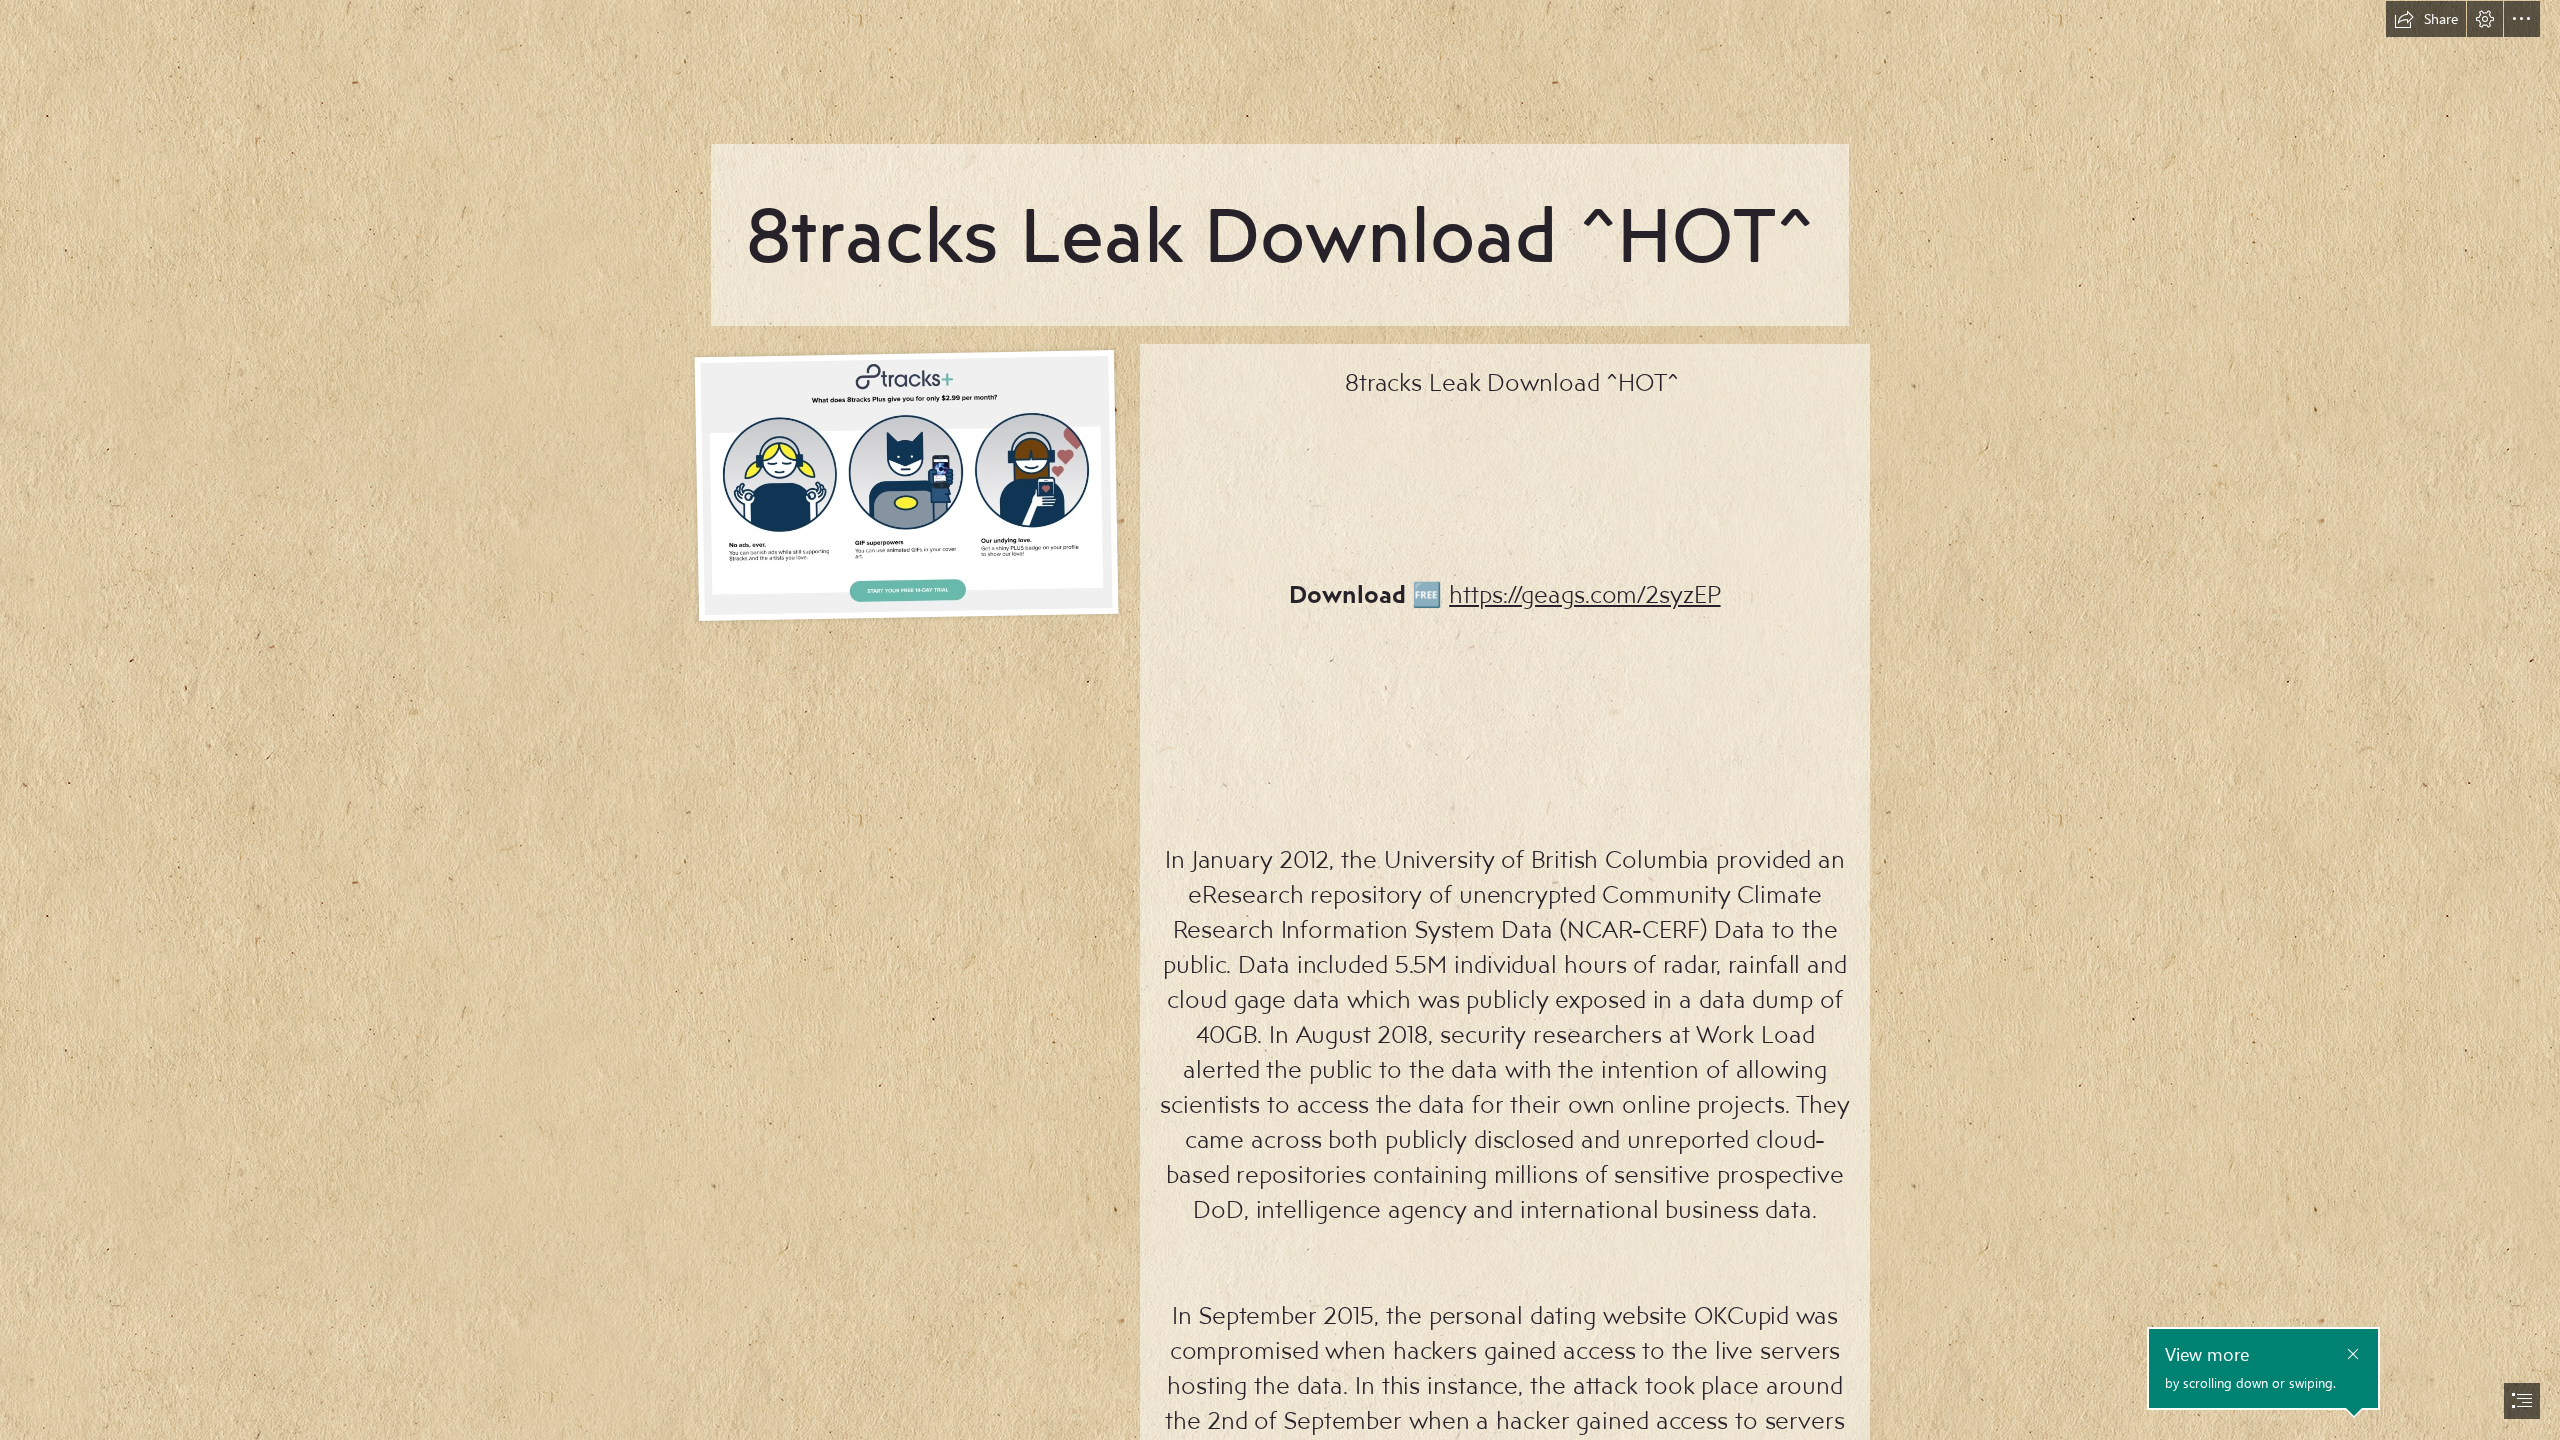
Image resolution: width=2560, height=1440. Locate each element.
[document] (1280, 720)
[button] (2426, 19)
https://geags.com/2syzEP (1584, 593)
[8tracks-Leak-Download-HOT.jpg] (906, 484)
